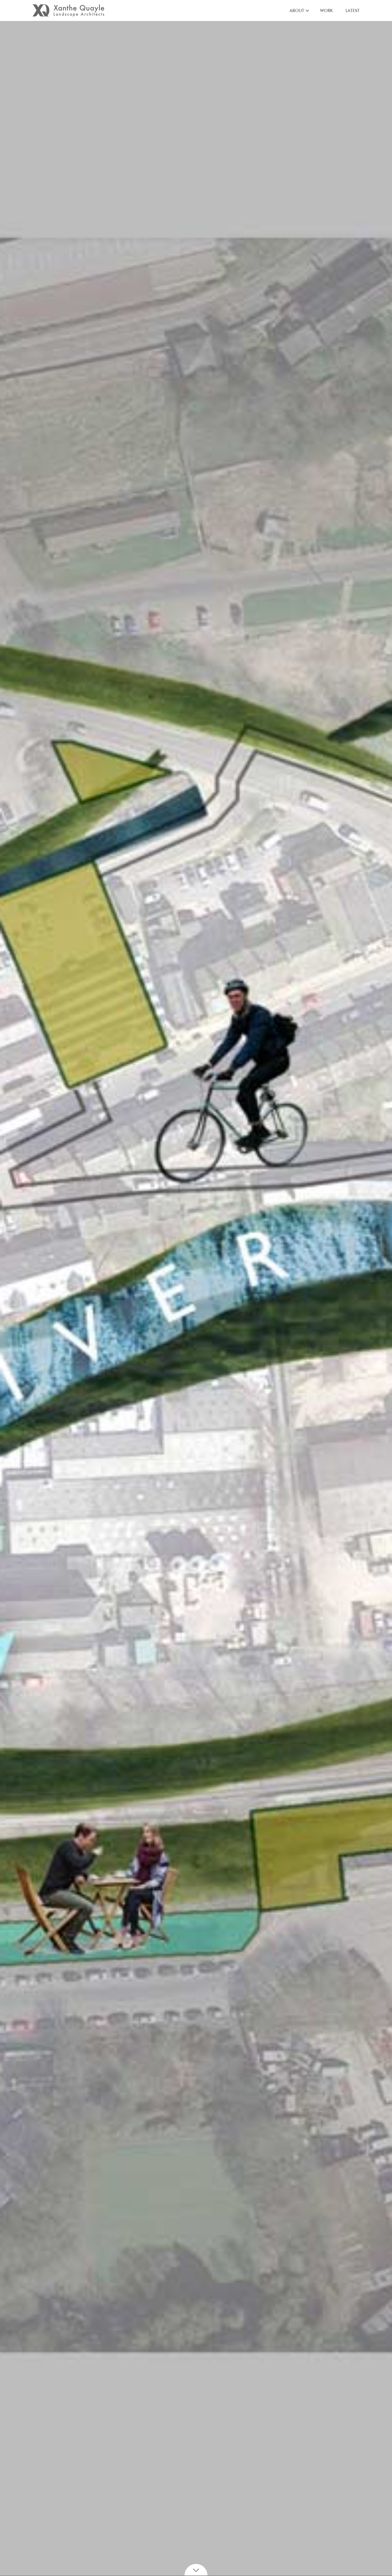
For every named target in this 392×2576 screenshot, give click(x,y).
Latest (353, 11)
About (297, 11)
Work (326, 11)
